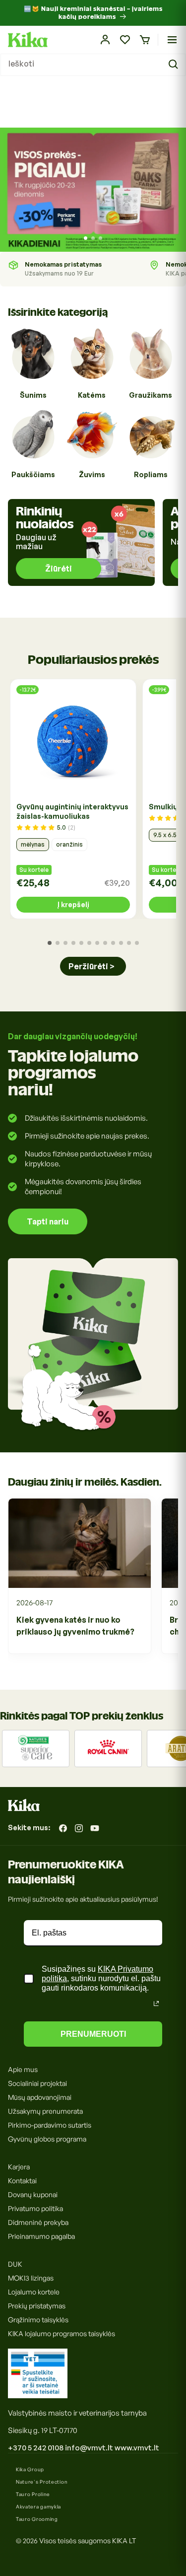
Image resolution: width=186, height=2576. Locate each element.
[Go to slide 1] (86, 238)
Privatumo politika (35, 2208)
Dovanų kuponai (33, 2194)
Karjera (19, 2167)
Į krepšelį (73, 904)
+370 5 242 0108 (36, 2448)
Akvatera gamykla (38, 2506)
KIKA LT (124, 2540)
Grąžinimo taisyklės (38, 2320)
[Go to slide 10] (121, 943)
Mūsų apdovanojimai (40, 2097)
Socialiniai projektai (37, 2083)
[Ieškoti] (175, 65)
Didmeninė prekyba (38, 2222)
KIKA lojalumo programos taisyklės (62, 2333)
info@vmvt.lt (89, 2448)
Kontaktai (22, 2181)
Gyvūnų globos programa (47, 2139)
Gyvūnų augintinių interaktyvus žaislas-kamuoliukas (72, 811)
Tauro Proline (33, 2494)
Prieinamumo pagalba (41, 2236)
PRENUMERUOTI (93, 2034)
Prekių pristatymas (37, 2306)
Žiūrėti (59, 569)
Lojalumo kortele (34, 2292)
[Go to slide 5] (81, 943)
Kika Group (30, 2469)
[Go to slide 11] (129, 943)
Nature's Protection (42, 2482)
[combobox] (93, 65)
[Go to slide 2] (93, 238)
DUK (15, 2264)
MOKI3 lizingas (31, 2278)
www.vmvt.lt (137, 2448)
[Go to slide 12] (137, 943)
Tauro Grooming (37, 2519)
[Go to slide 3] (100, 238)
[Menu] (172, 40)
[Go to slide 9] (113, 943)
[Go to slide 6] (89, 943)
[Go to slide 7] (97, 943)
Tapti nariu (48, 1221)
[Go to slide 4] (73, 943)
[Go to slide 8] (105, 943)
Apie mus (23, 2069)
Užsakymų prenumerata (45, 2111)
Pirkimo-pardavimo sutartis (50, 2125)
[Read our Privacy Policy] (156, 2004)
